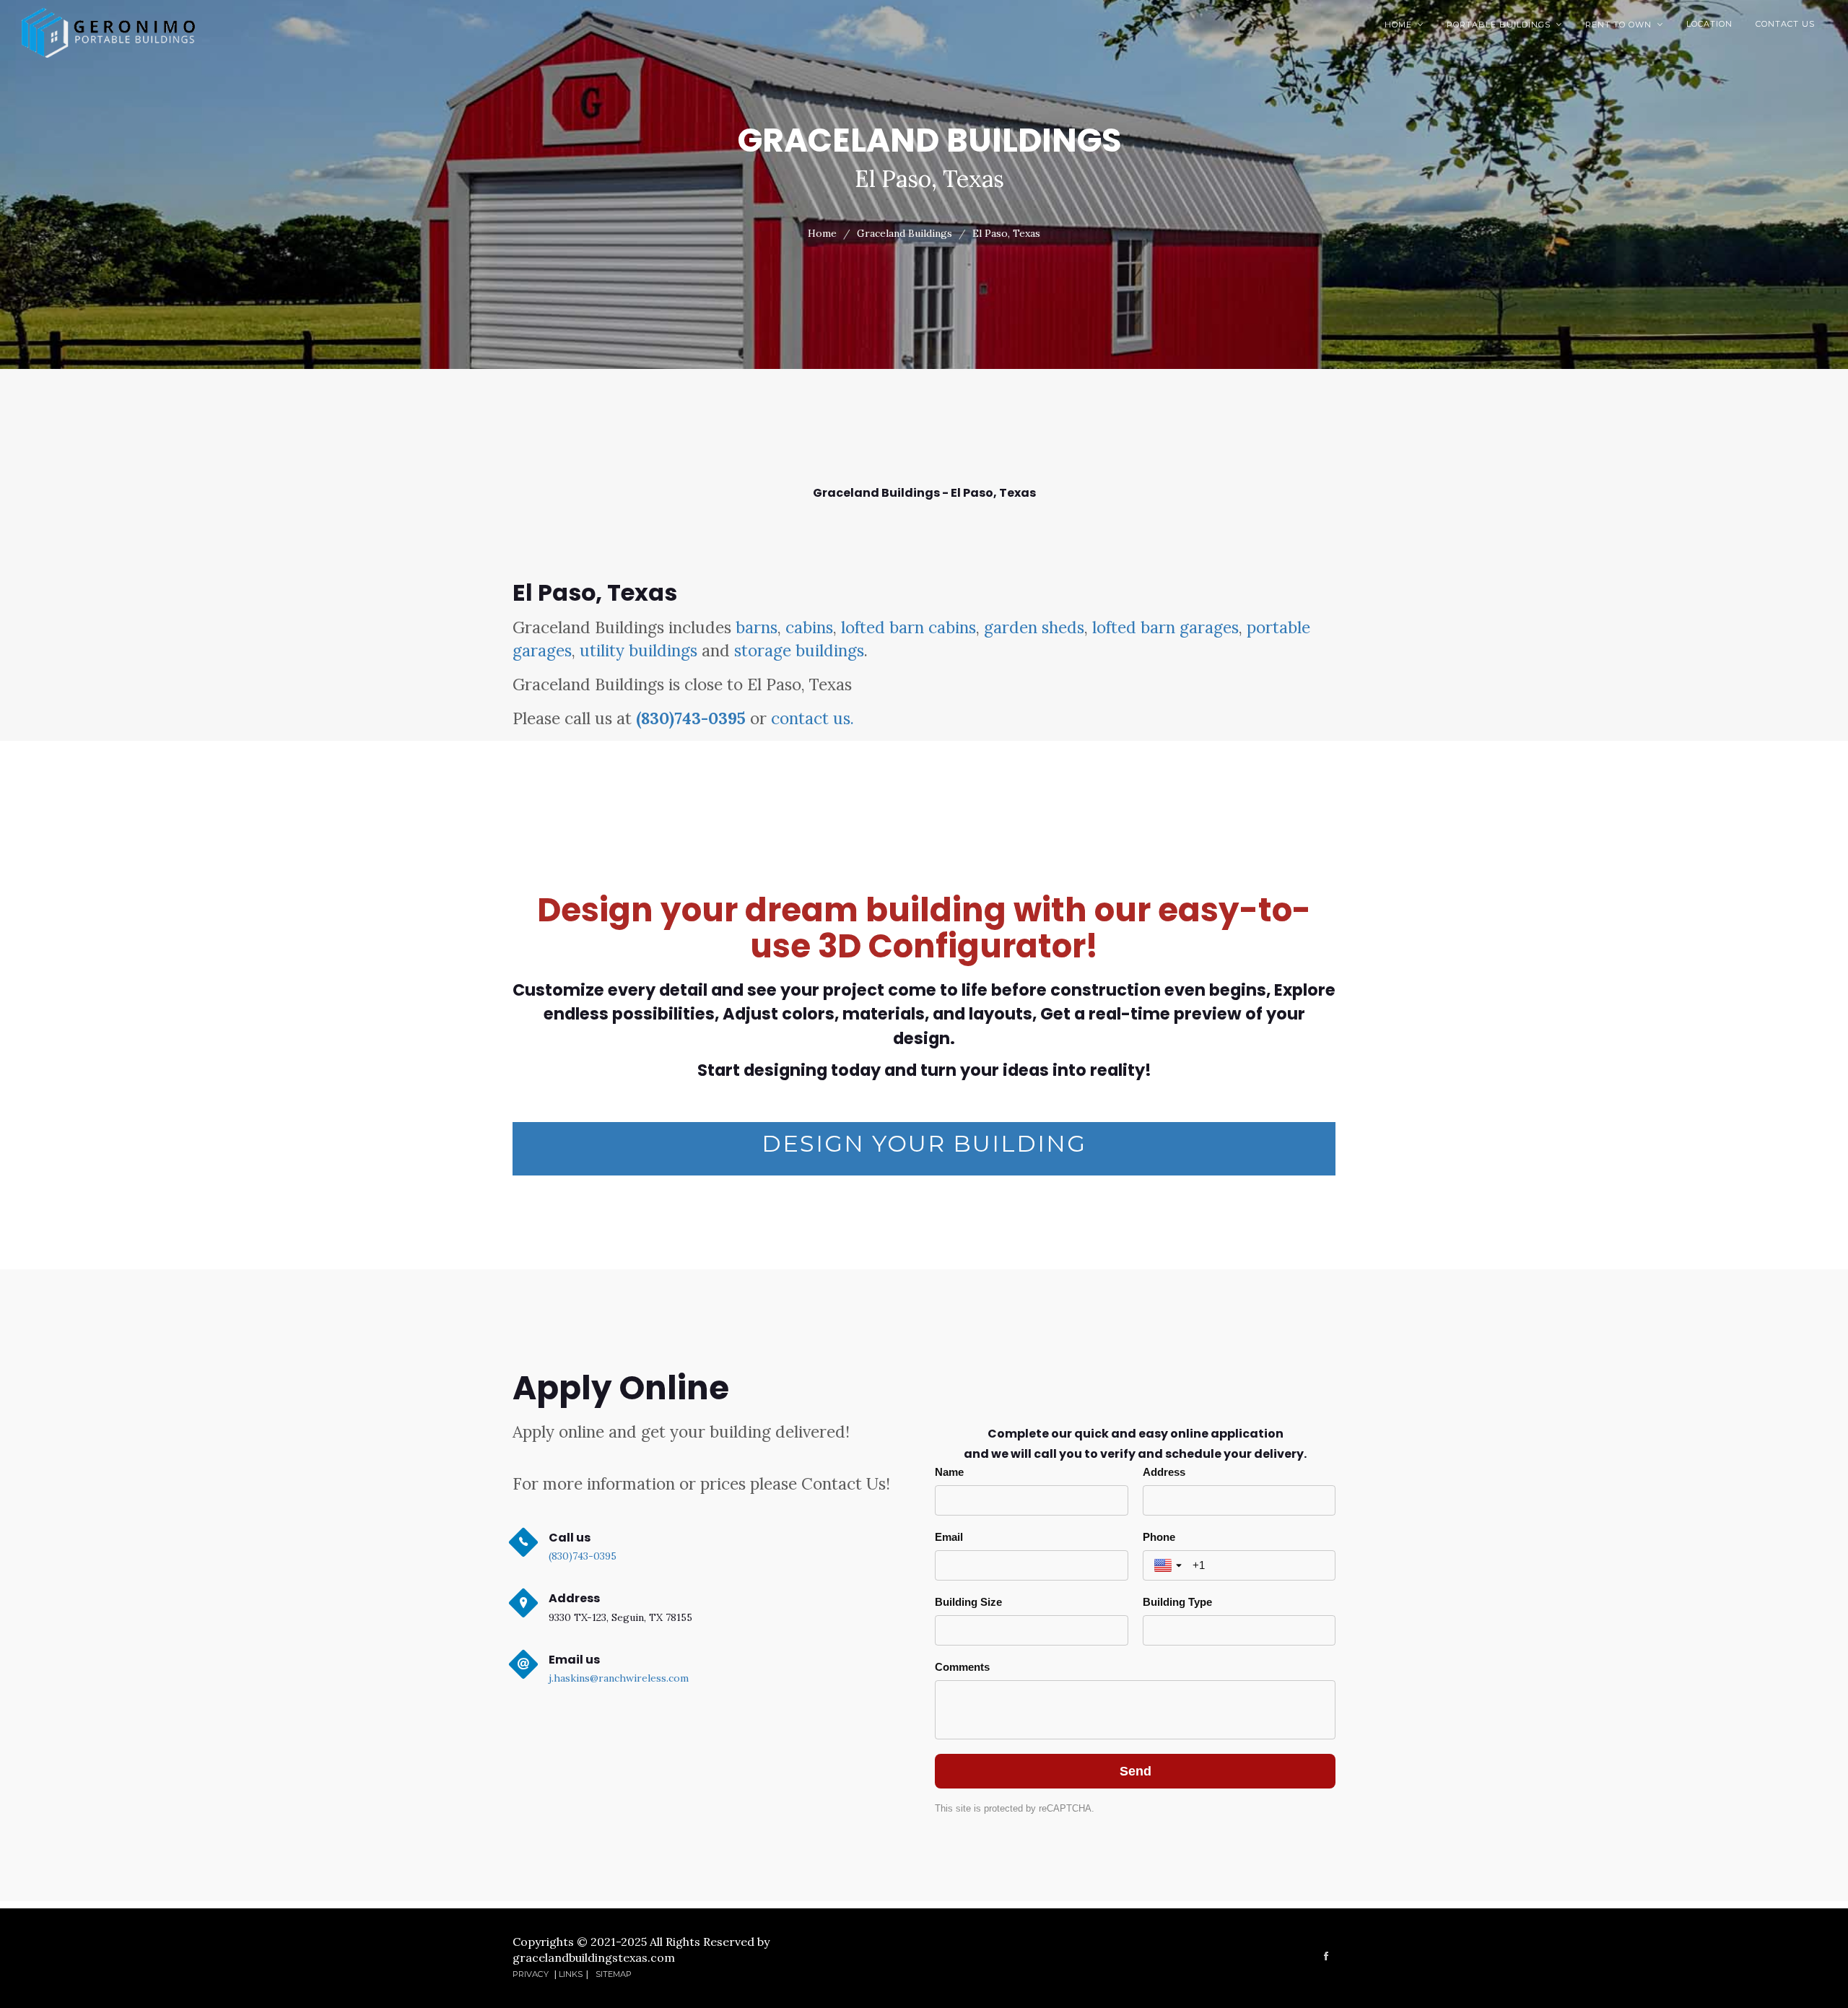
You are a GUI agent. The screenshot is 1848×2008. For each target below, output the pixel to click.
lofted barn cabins (908, 627)
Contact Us (1785, 24)
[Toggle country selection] (1169, 1565)
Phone (1159, 1537)
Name (949, 1472)
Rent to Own (1624, 25)
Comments (962, 1667)
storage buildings (799, 650)
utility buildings (638, 650)
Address (1164, 1472)
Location (1709, 24)
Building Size (968, 1602)
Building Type (1177, 1602)
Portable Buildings (1504, 25)
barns (757, 627)
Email (949, 1537)
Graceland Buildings (905, 233)
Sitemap (614, 1974)
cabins (809, 627)
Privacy (532, 1974)
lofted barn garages (1165, 627)
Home (1404, 25)
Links (571, 1974)
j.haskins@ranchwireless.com (619, 1678)
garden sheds (1034, 627)
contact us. (812, 718)
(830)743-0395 (691, 718)
